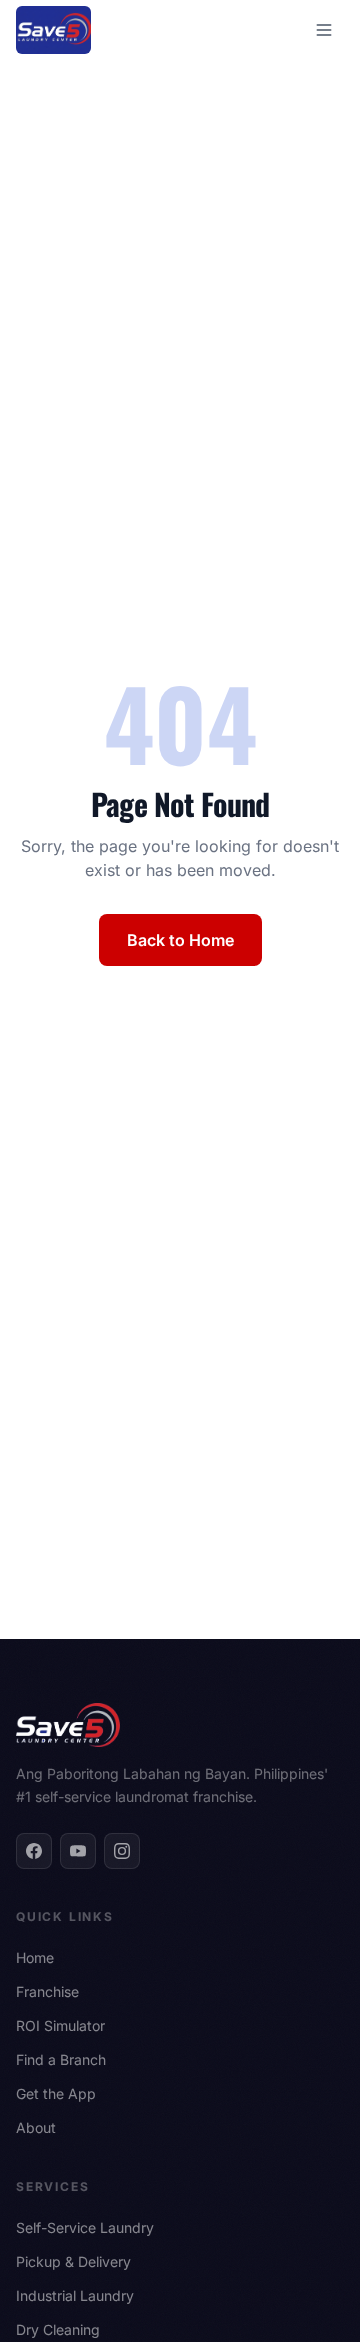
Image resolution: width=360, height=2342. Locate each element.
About (36, 2127)
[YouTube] (78, 1851)
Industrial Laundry (75, 2295)
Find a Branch (61, 2059)
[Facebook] (34, 1851)
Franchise (47, 1991)
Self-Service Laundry (85, 2227)
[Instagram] (122, 1851)
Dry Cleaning (58, 2329)
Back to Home (180, 940)
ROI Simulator (60, 2025)
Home (35, 1957)
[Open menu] (324, 30)
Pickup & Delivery (73, 2261)
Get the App (56, 2093)
